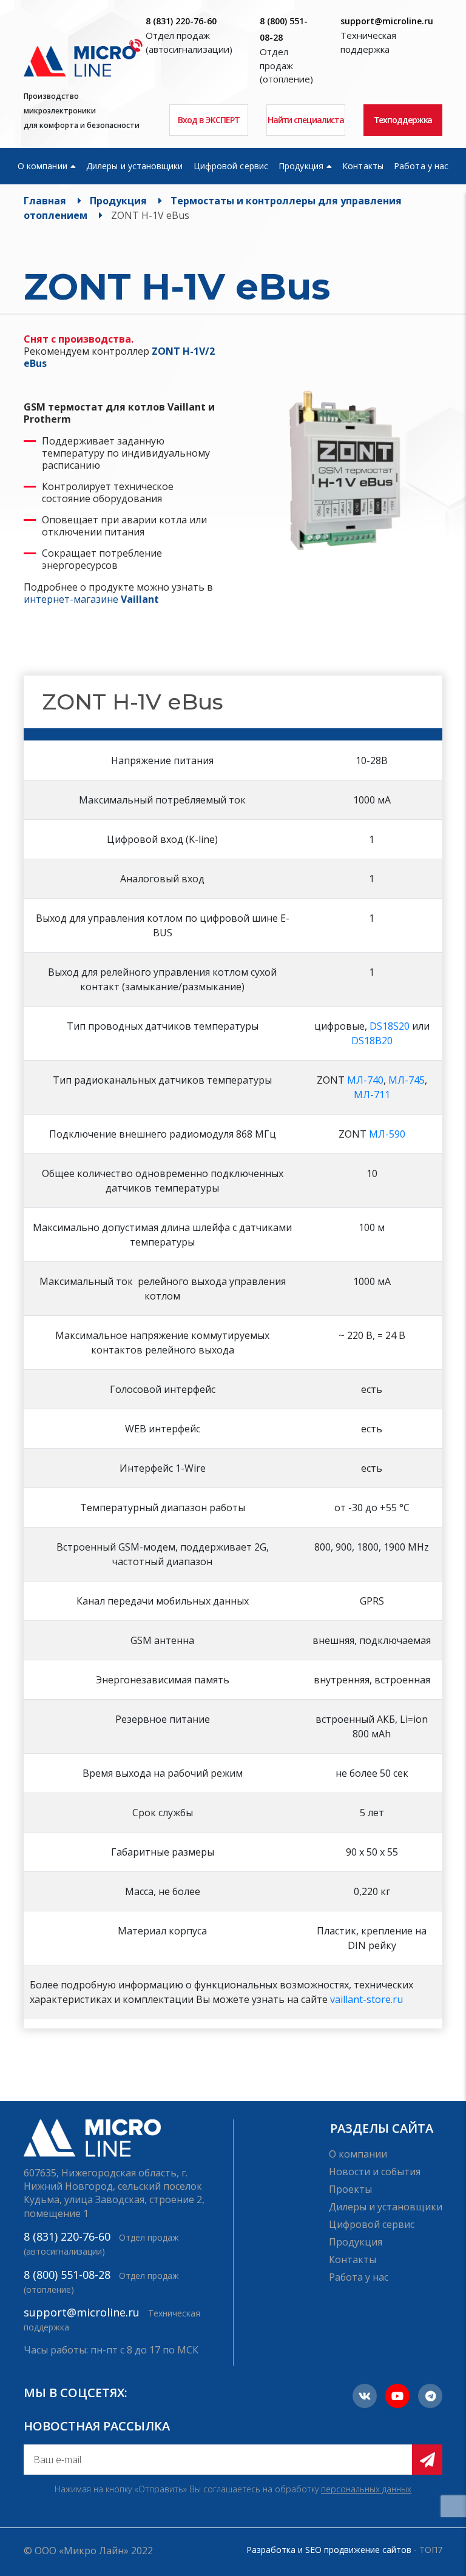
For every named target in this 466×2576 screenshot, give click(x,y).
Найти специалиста (306, 120)
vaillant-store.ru (366, 1999)
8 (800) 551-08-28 (67, 2275)
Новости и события (375, 2172)
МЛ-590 (387, 1134)
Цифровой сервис (231, 166)
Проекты (350, 2189)
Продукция (301, 166)
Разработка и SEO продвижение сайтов (329, 2550)
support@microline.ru (387, 21)
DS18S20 (390, 1026)
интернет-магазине (91, 599)
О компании (42, 166)
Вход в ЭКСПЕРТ (209, 120)
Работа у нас (421, 166)
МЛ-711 (372, 1095)
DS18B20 (372, 1041)
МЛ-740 (365, 1080)
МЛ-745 (407, 1080)
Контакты (363, 166)
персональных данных (366, 2489)
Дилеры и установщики (134, 166)
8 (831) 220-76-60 (181, 21)
